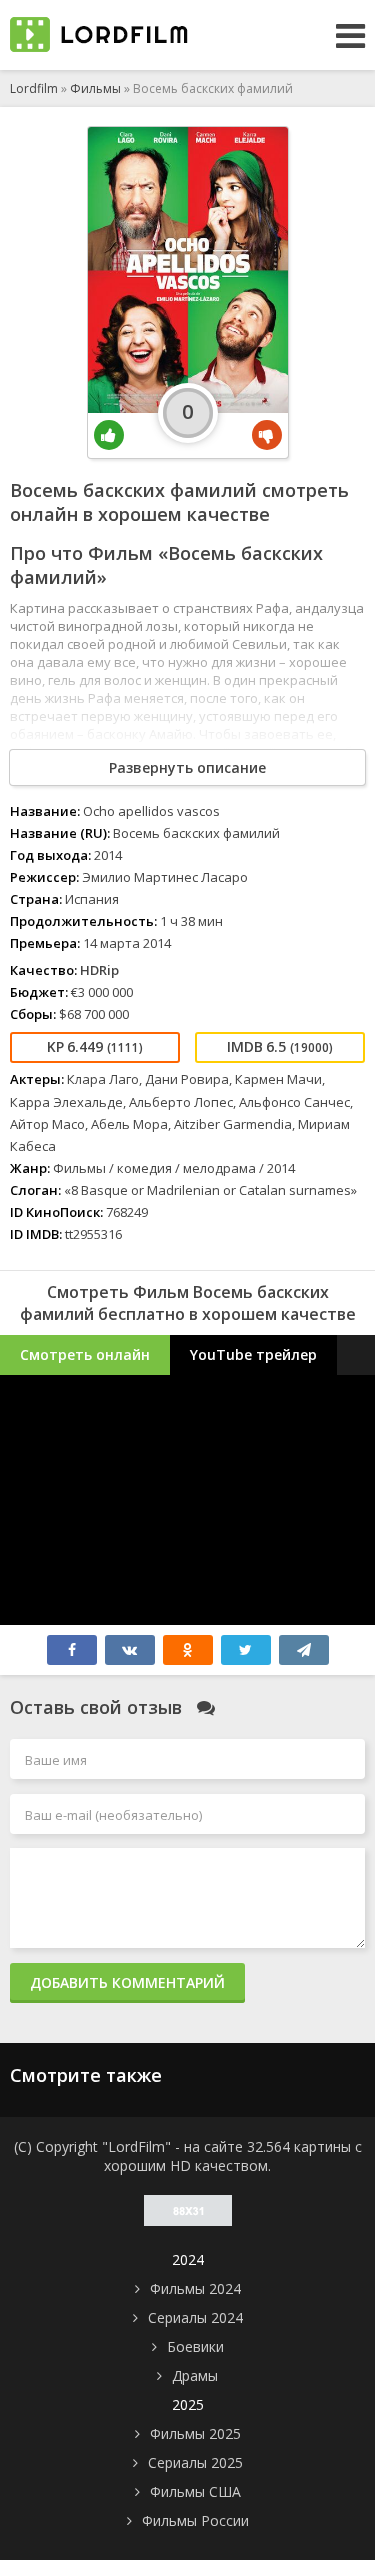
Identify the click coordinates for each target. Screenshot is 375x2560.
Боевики (195, 2346)
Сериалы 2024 (195, 2317)
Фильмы (95, 88)
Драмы (195, 2375)
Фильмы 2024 (195, 2288)
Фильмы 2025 (195, 2433)
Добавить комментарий (127, 1982)
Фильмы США (195, 2491)
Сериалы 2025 (195, 2462)
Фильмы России (195, 2520)
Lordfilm (34, 88)
